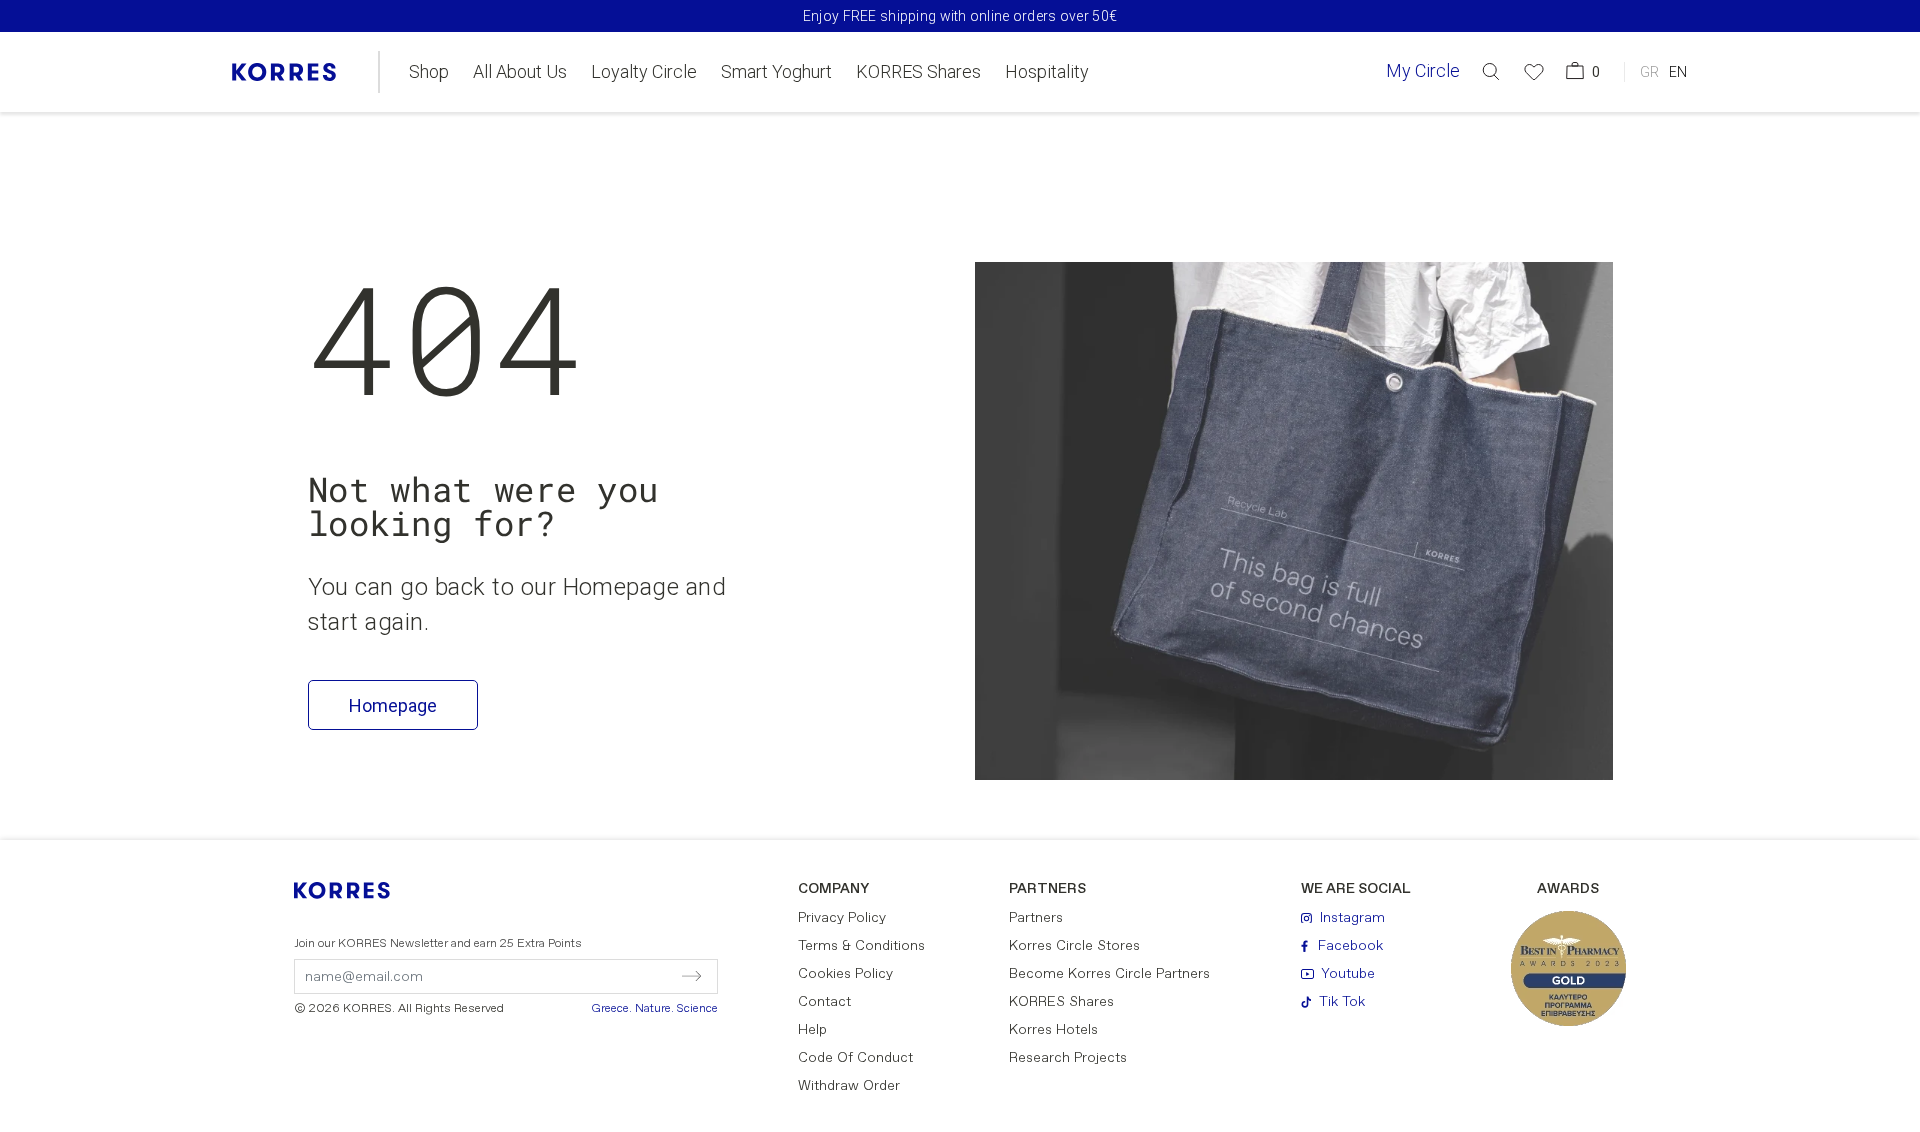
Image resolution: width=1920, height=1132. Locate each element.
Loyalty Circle (644, 72)
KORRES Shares (918, 72)
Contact (824, 1002)
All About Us (520, 72)
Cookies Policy (845, 974)
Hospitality (1047, 72)
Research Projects (1068, 1058)
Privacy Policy (842, 918)
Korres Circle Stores (1074, 946)
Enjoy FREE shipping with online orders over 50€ (960, 16)
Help (812, 1030)
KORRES (355, 890)
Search (1395, 153)
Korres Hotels (1053, 1030)
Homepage (393, 705)
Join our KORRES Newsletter (438, 944)
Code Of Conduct (855, 1058)
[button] (1491, 71)
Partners (1036, 918)
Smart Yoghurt (776, 72)
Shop (429, 72)
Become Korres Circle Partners (1109, 974)
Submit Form (605, 976)
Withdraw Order (849, 1086)
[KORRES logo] (284, 72)
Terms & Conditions (861, 946)
